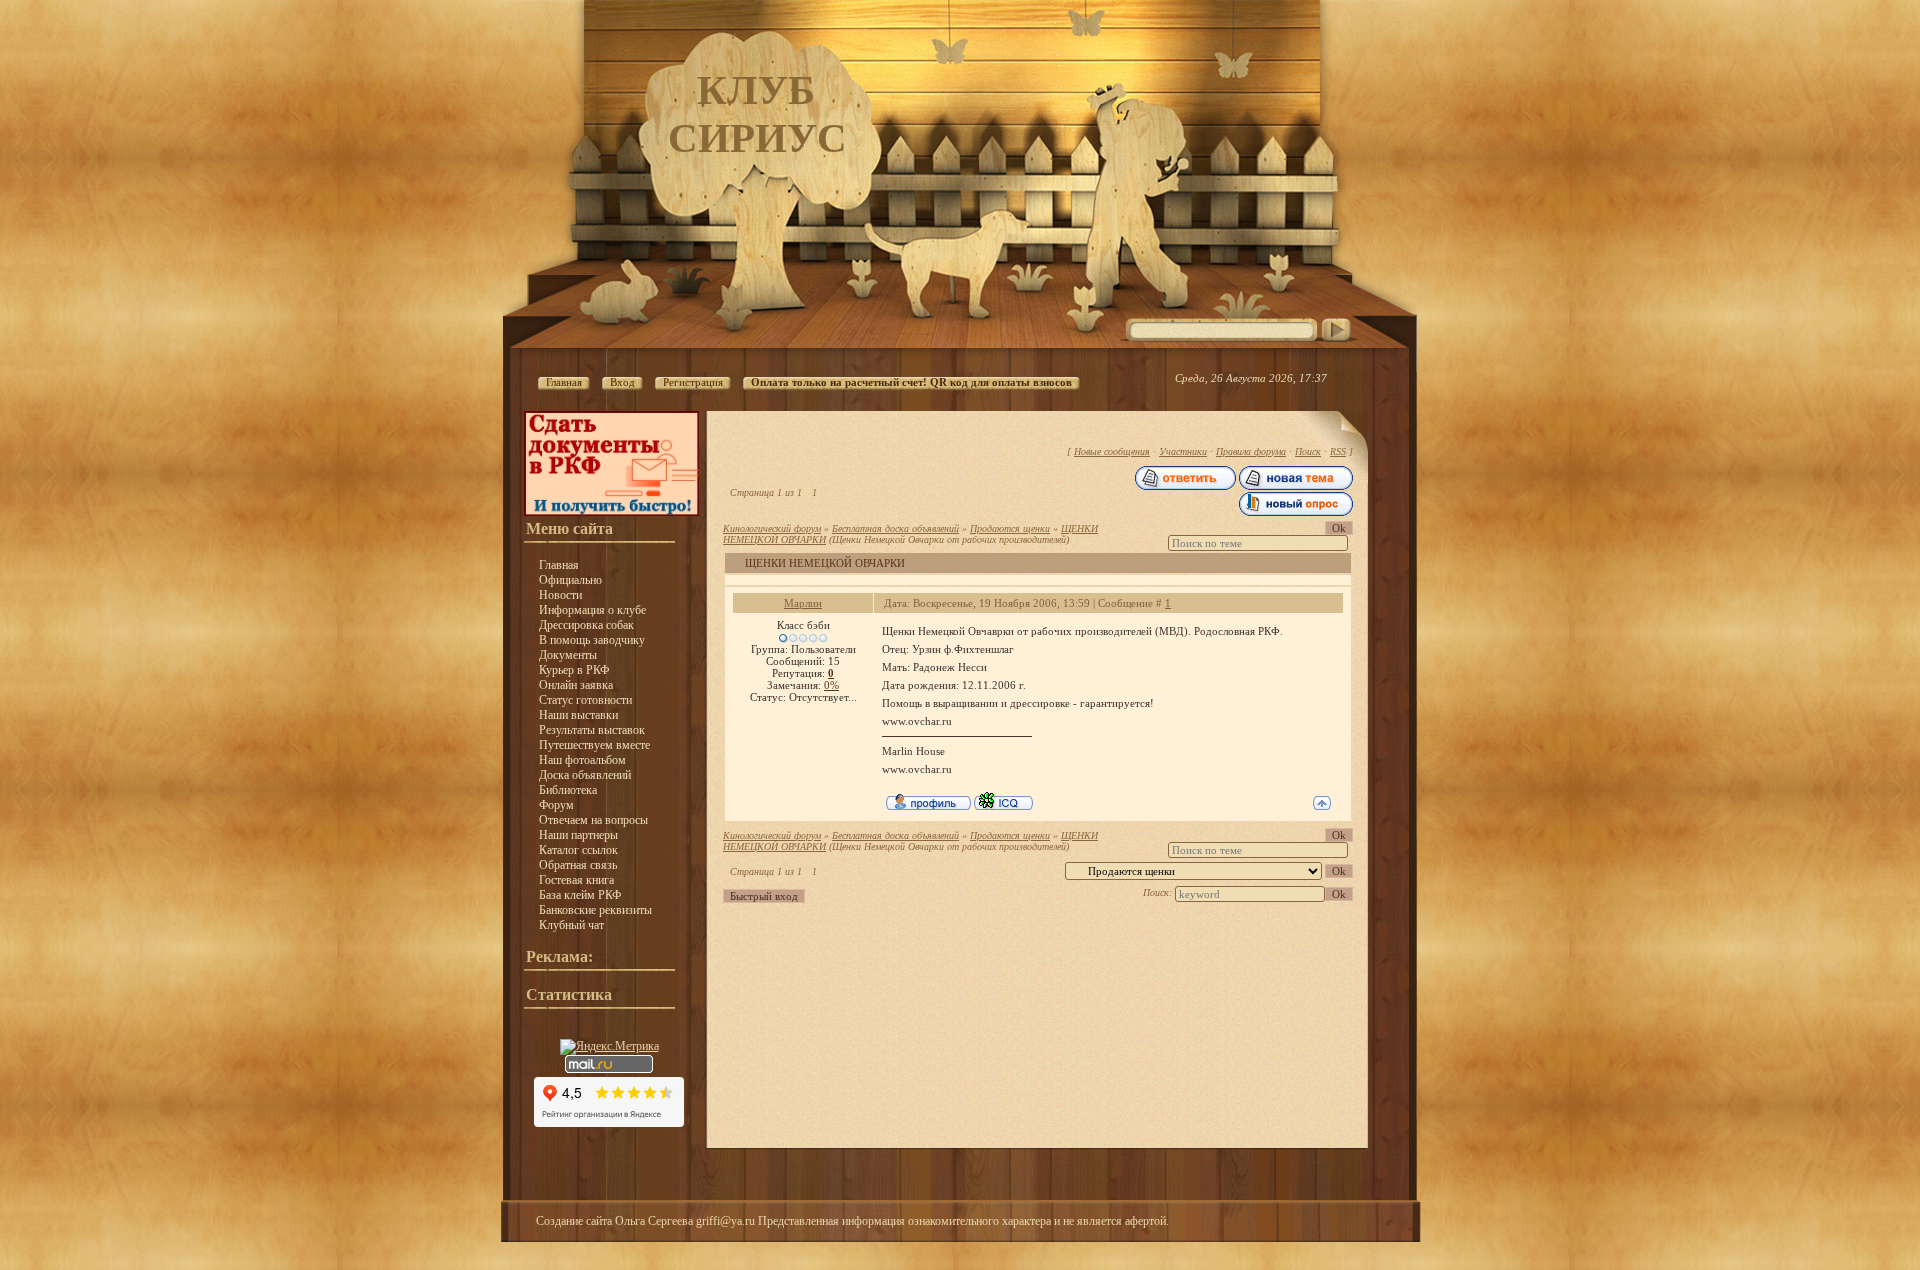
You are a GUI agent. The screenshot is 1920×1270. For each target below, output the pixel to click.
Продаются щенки (1010, 528)
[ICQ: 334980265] (1003, 801)
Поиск (1308, 451)
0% (831, 685)
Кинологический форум (772, 528)
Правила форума (1251, 451)
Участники (1183, 451)
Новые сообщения (1112, 451)
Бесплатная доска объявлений (895, 528)
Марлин (803, 603)
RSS (1338, 451)
